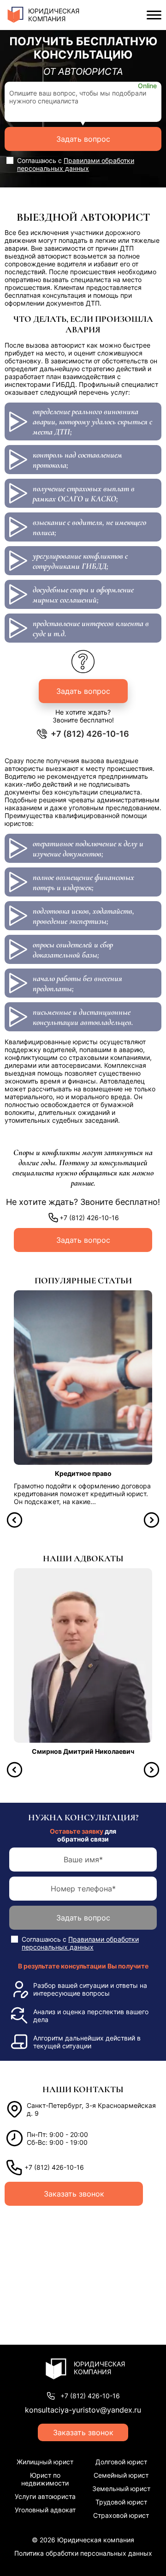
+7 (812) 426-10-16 (90, 734)
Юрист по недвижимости (45, 2479)
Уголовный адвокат (45, 2510)
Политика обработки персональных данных (83, 2553)
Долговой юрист (121, 2462)
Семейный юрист (121, 2475)
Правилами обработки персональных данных (76, 164)
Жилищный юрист (45, 2462)
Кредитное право (83, 1473)
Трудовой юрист (121, 2502)
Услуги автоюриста (45, 2496)
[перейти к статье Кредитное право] (83, 1378)
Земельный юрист (121, 2489)
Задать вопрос (83, 139)
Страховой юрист (121, 2515)
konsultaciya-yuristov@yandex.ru (83, 2410)
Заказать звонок (74, 2194)
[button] (15, 1520)
